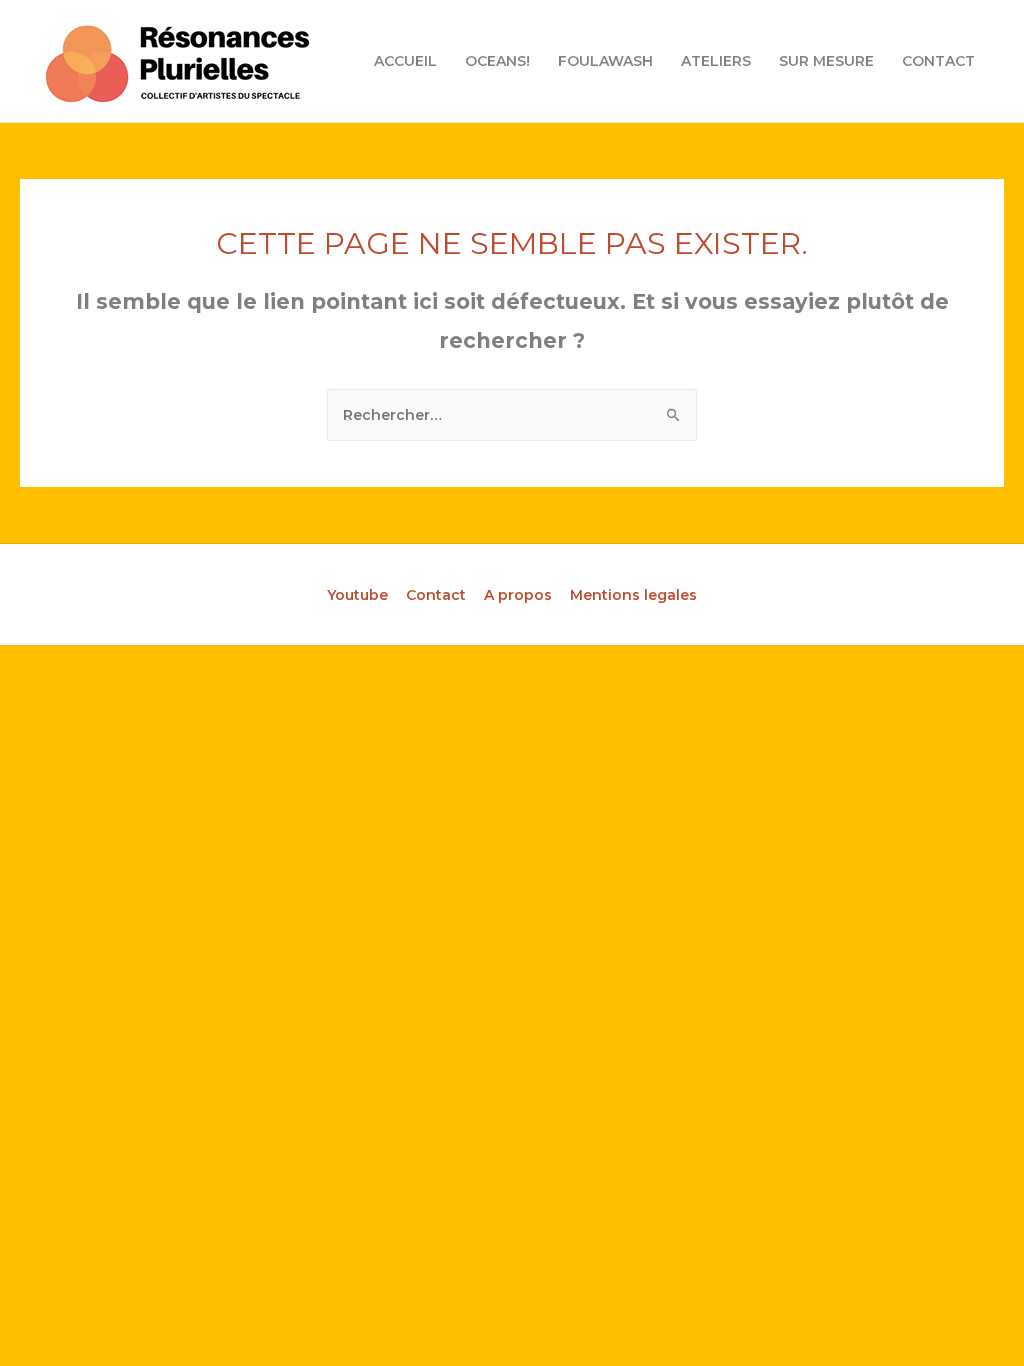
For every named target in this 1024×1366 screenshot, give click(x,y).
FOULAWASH (605, 61)
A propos (518, 595)
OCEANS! (497, 61)
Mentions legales (633, 595)
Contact (436, 595)
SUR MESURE (826, 61)
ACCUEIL (405, 61)
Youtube (357, 595)
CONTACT (938, 61)
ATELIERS (716, 61)
